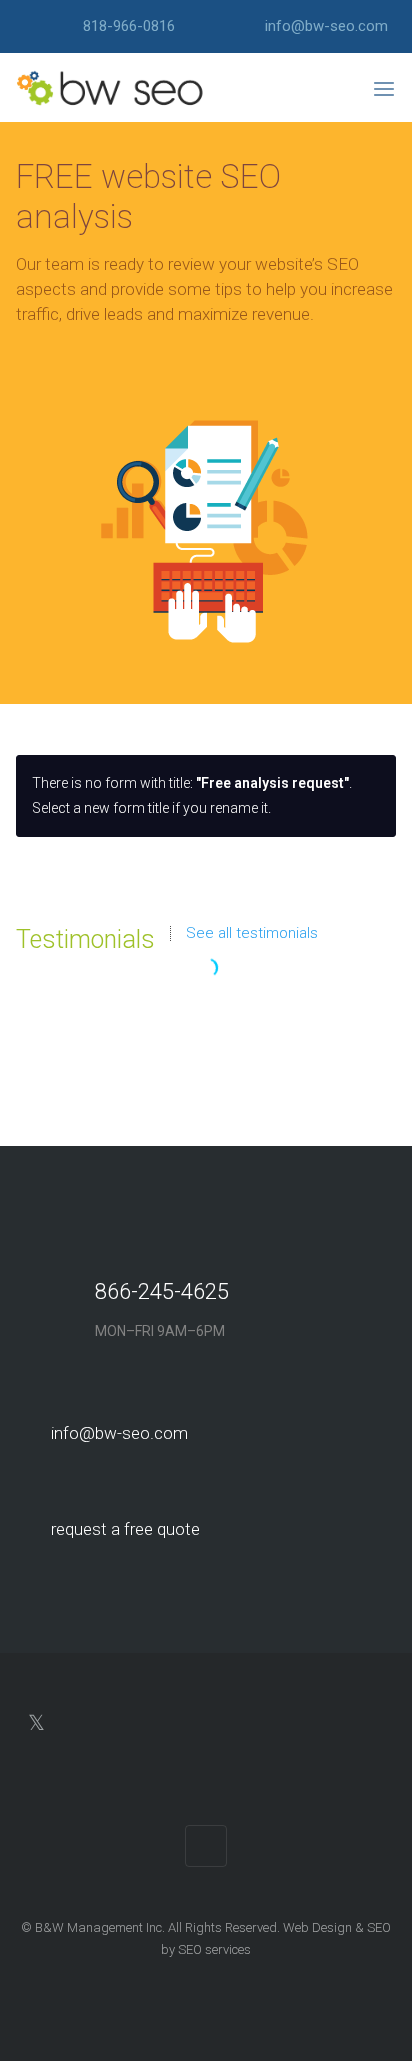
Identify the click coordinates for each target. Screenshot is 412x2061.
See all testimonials (252, 933)
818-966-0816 (129, 26)
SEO (379, 1927)
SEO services (214, 1949)
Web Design (317, 1927)
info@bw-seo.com (326, 26)
